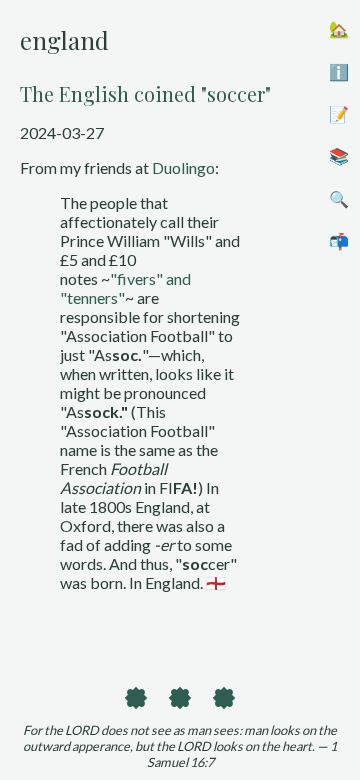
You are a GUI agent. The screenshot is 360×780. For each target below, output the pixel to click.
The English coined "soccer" (145, 93)
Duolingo (183, 167)
